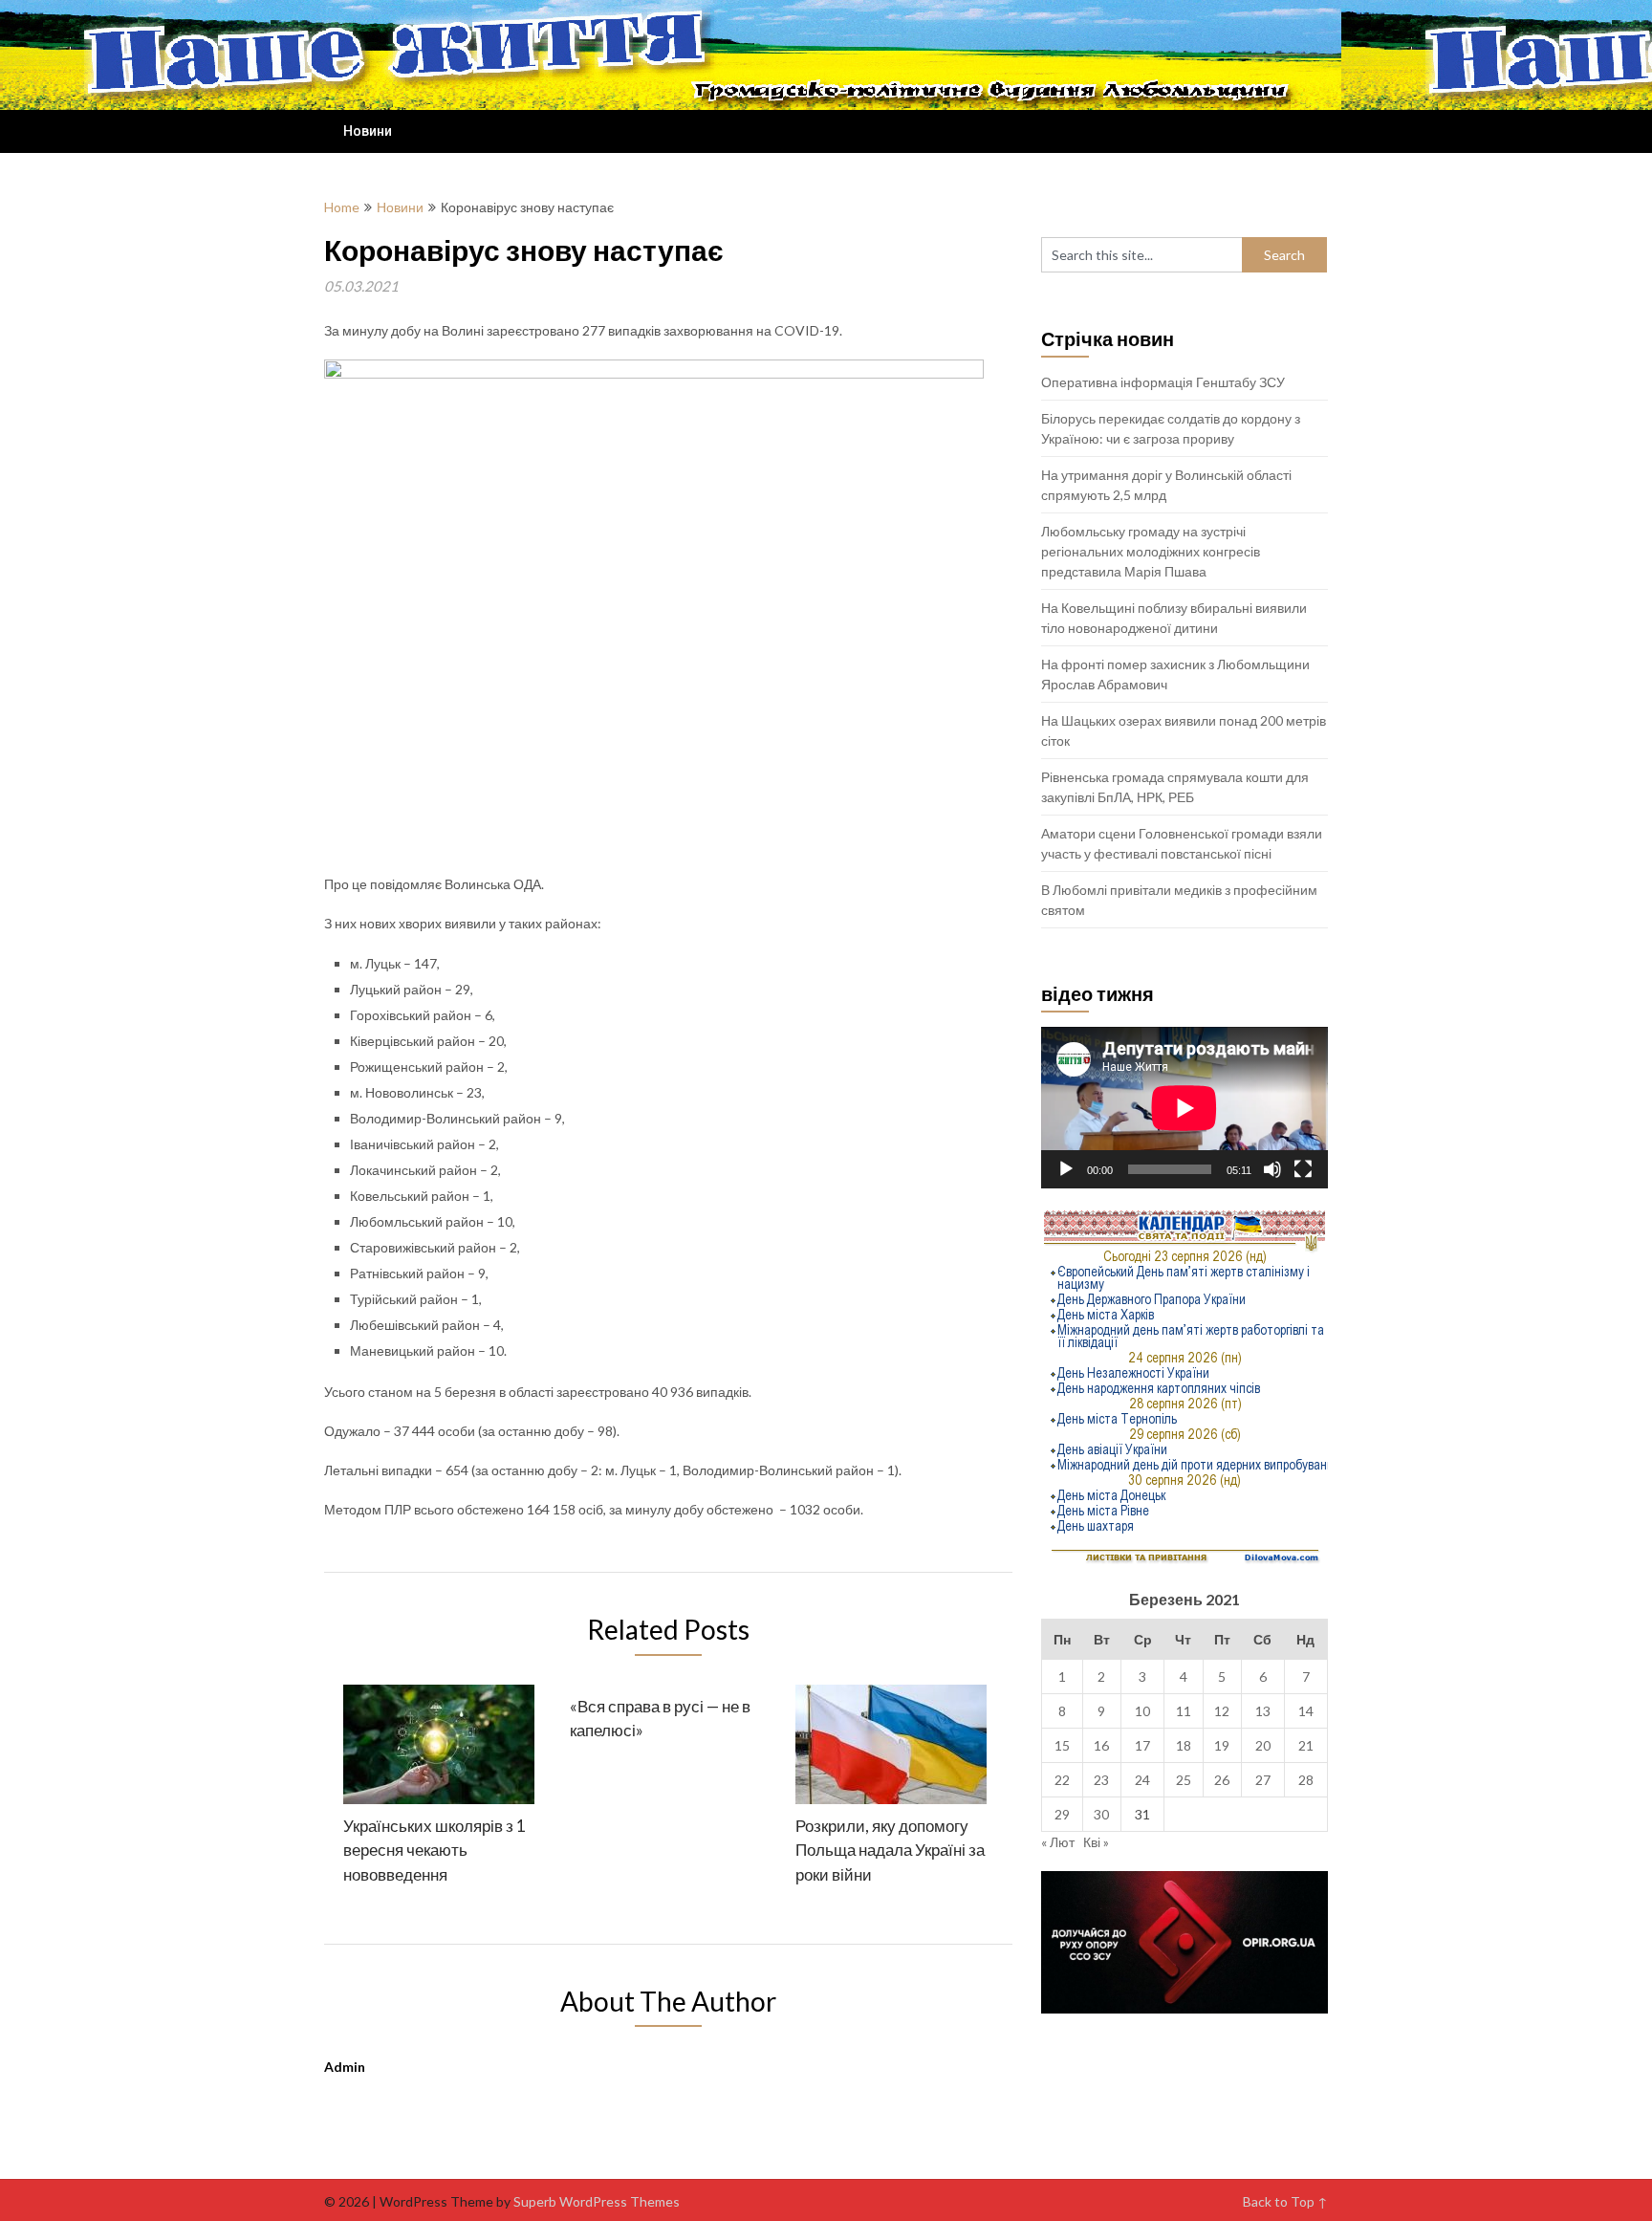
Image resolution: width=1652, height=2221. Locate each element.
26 (1222, 1780)
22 (1062, 1780)
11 (1184, 1711)
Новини (368, 131)
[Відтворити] (1066, 1169)
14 (1306, 1711)
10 (1142, 1711)
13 (1263, 1711)
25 (1184, 1780)
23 (1101, 1780)
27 (1263, 1780)
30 (1101, 1814)
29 (1062, 1814)
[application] (1185, 1108)
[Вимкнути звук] (1272, 1169)
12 (1222, 1711)
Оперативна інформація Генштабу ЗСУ (1163, 382)
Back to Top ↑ (1285, 2201)
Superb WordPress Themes (597, 2201)
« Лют (1058, 1842)
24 (1142, 1780)
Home (342, 207)
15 (1062, 1745)
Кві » (1096, 1842)
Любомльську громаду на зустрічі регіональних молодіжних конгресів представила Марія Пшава (1151, 551)
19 (1222, 1745)
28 (1306, 1780)
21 (1306, 1745)
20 (1263, 1745)
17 (1142, 1745)
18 (1184, 1745)
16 (1101, 1745)
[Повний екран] (1303, 1169)
